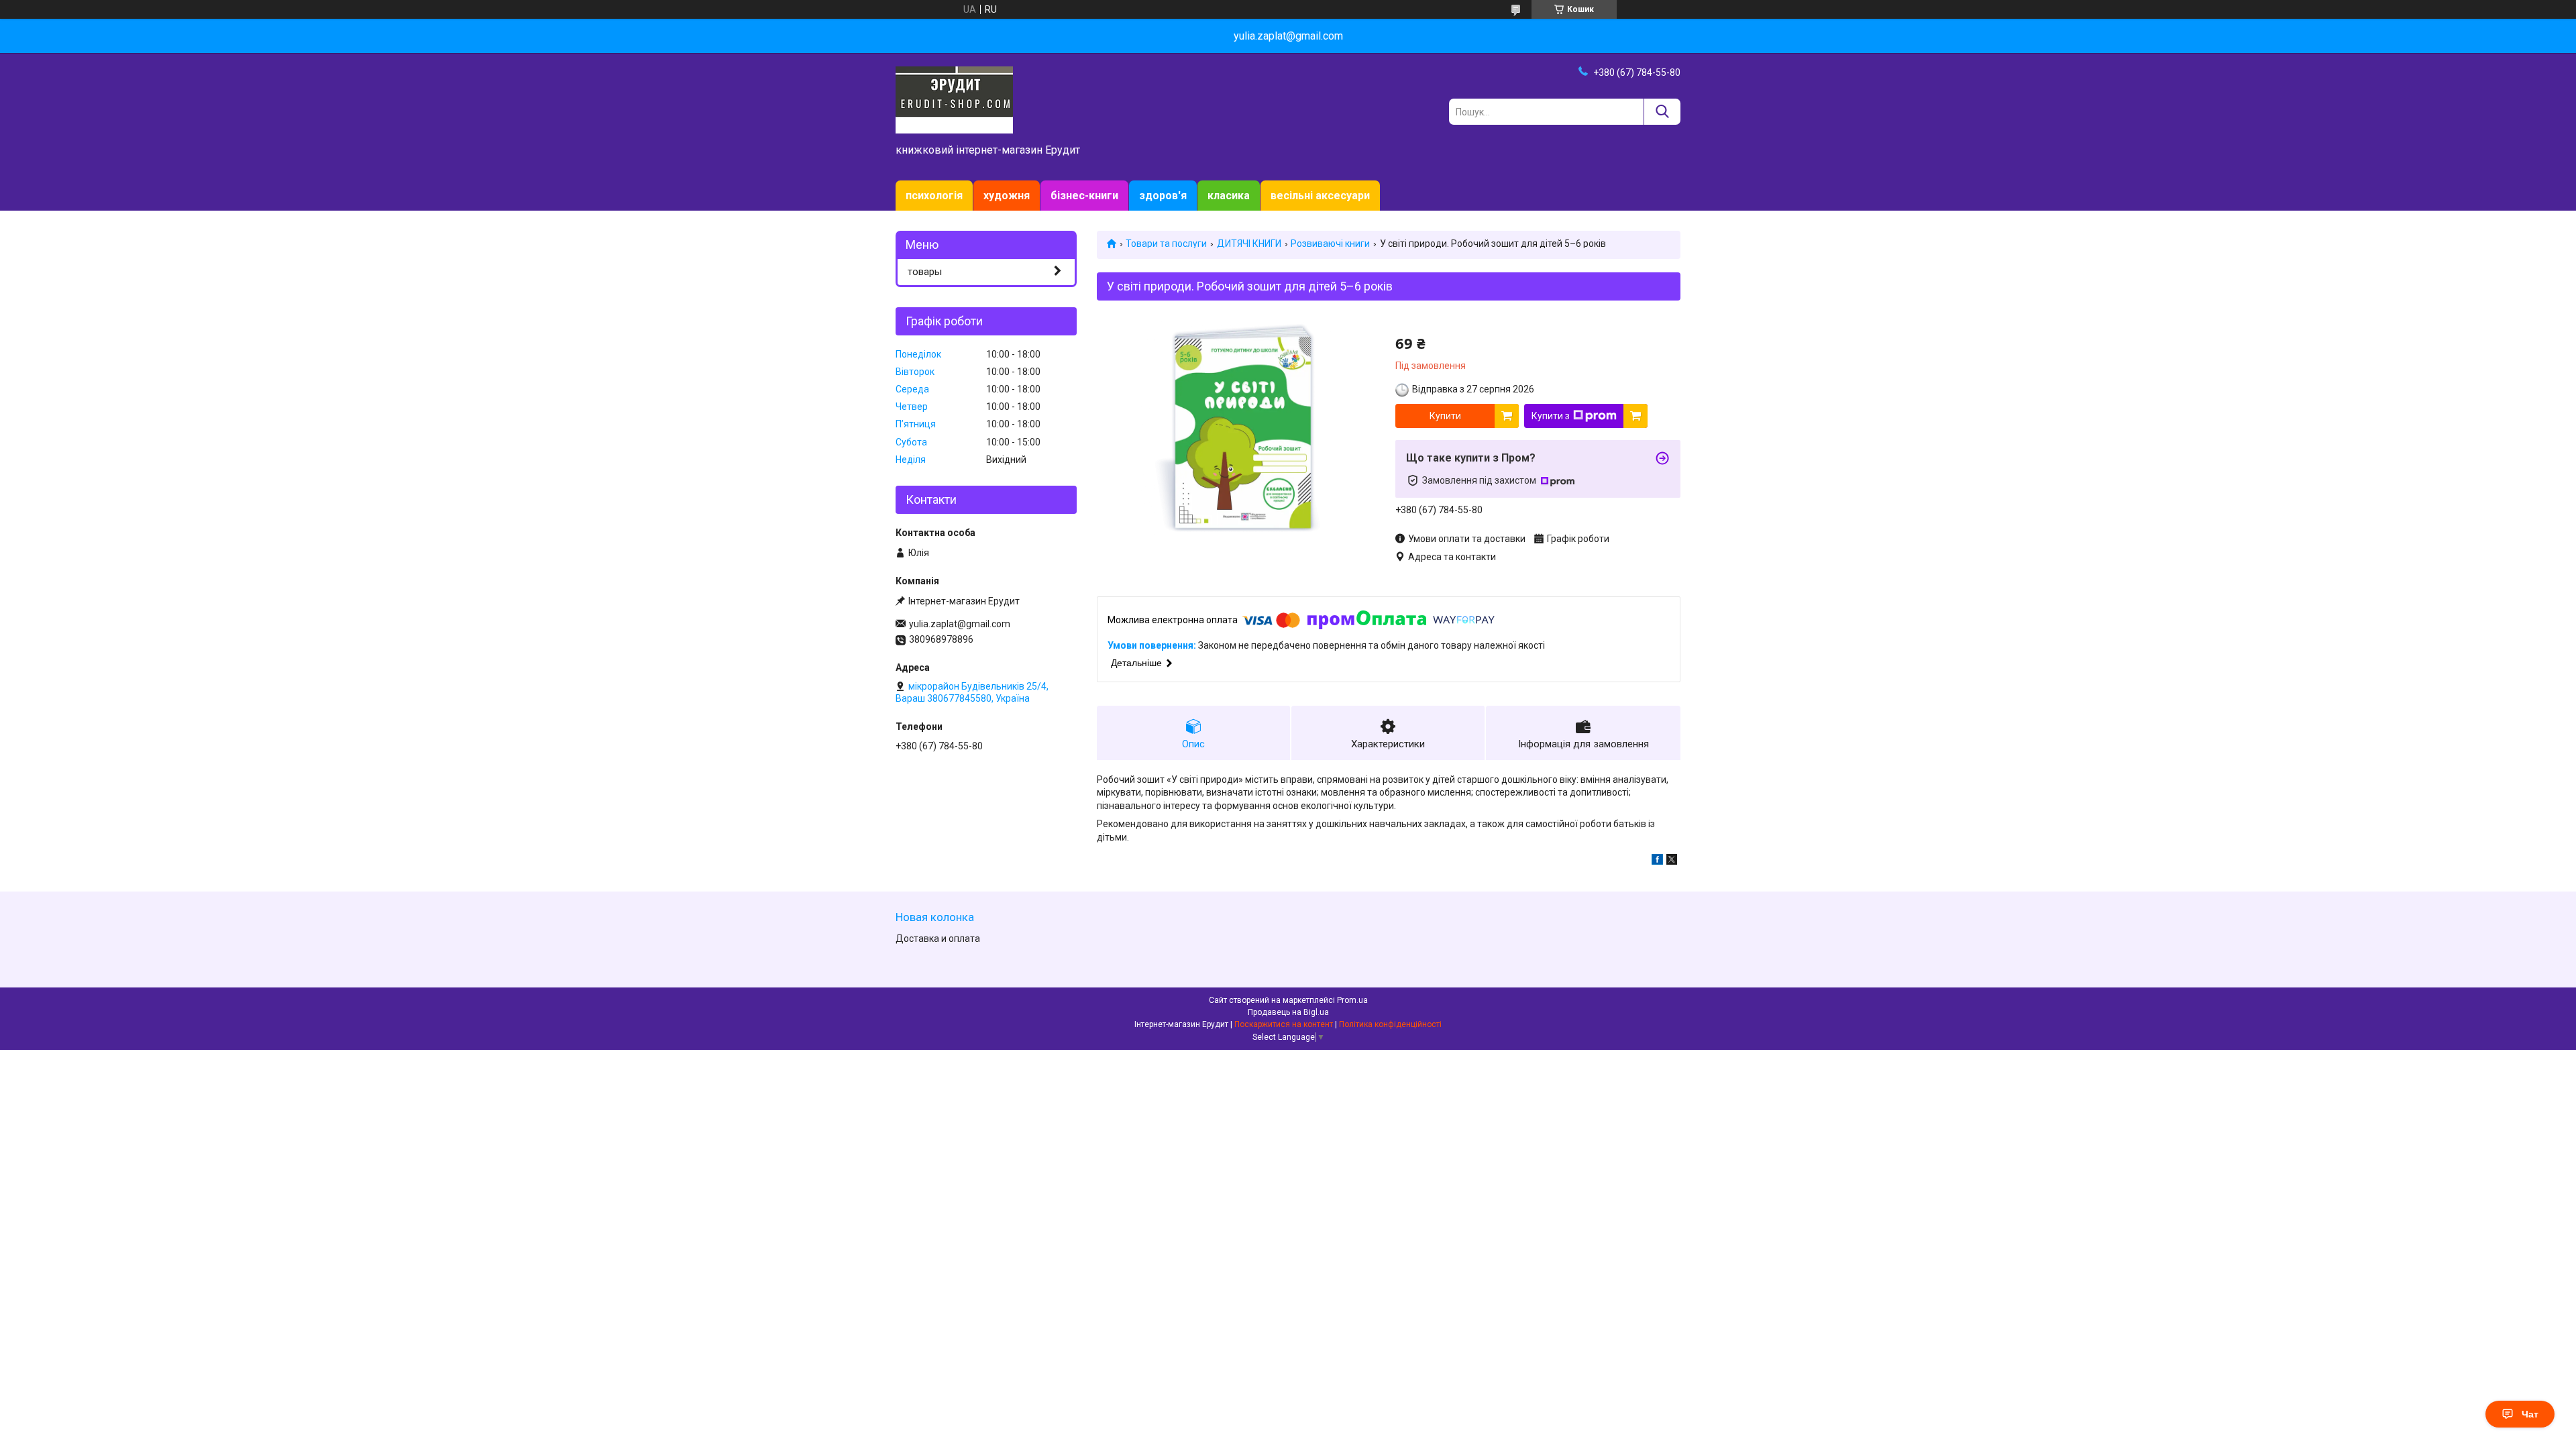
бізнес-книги (1084, 196)
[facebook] (1657, 861)
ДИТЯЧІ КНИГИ (1249, 244)
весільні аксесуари (1320, 196)
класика (1229, 196)
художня (1007, 196)
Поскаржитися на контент (1284, 1024)
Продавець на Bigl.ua (1288, 1012)
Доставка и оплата (938, 938)
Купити (1445, 416)
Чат (2530, 1414)
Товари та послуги (1166, 244)
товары (925, 272)
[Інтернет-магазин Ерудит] (954, 99)
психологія (934, 196)
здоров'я (1163, 196)
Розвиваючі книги (1330, 244)
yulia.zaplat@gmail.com (960, 624)
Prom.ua (1352, 1000)
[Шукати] (1662, 112)
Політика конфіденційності (1390, 1024)
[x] (1672, 861)
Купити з (1551, 416)
